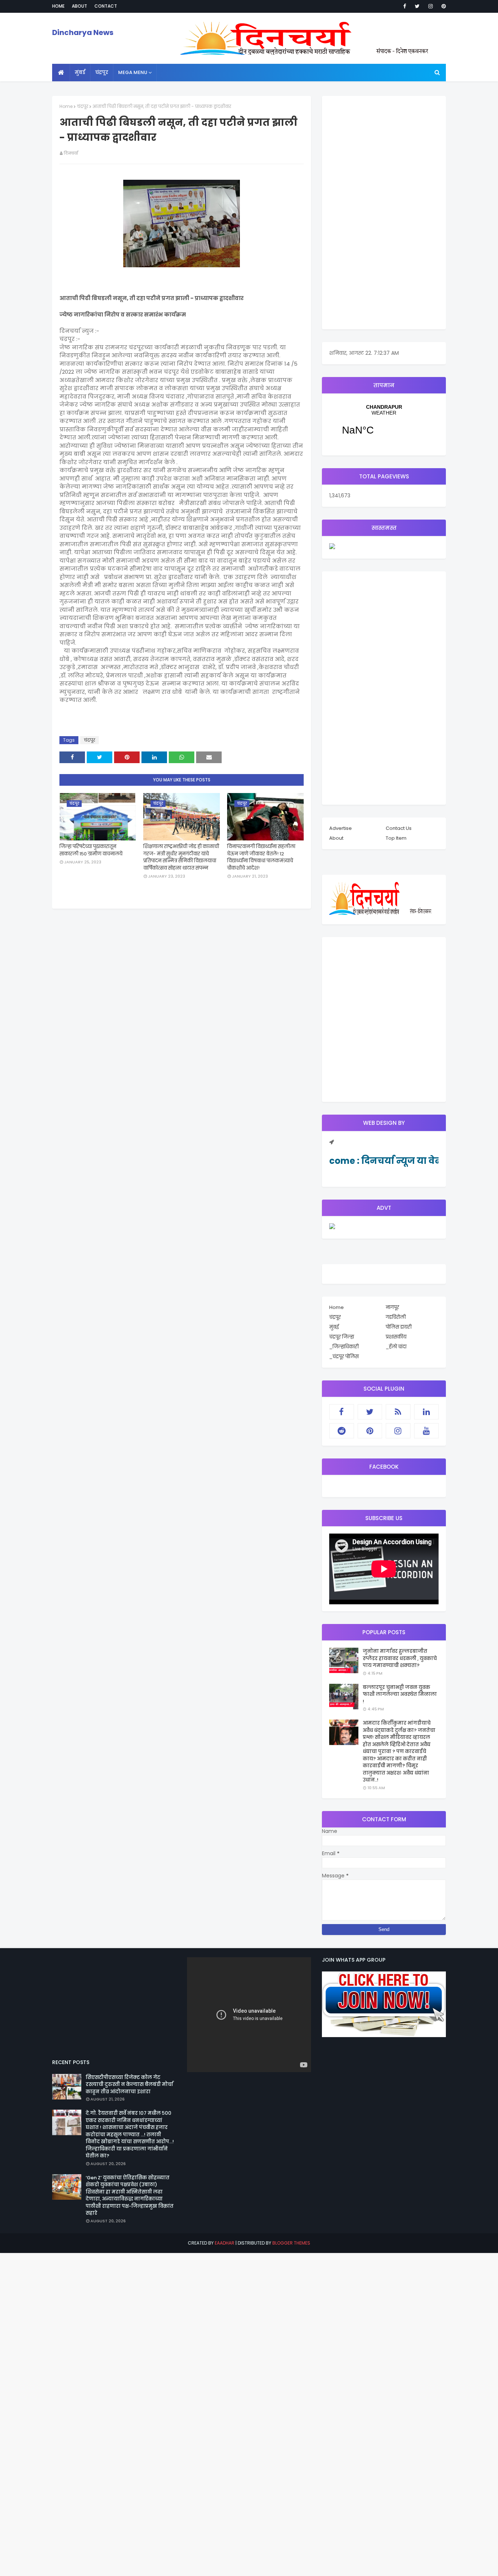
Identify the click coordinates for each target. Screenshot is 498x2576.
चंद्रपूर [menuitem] (102, 72)
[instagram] (431, 6)
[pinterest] (442, 6)
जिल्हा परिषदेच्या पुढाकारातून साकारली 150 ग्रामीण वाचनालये (91, 850)
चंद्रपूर (83, 106)
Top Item (396, 838)
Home (58, 6)
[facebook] (405, 6)
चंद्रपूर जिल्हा (342, 1337)
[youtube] (427, 1431)
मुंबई (334, 1327)
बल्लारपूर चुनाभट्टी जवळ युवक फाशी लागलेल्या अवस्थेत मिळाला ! (400, 1694)
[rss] (398, 1412)
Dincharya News (83, 32)
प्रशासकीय (396, 1337)
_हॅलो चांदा (396, 1347)
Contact (106, 6)
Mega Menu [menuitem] (133, 72)
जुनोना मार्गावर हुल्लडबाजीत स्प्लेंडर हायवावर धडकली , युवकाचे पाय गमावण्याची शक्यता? (400, 1658)
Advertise (341, 828)
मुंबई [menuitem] (80, 72)
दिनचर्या (71, 153)
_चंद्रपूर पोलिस (344, 1357)
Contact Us (399, 828)
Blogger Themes (291, 2243)
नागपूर (392, 1307)
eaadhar (225, 2243)
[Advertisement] (384, 213)
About (79, 6)
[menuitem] (61, 73)
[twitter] (417, 6)
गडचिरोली (396, 1317)
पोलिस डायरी (399, 1327)
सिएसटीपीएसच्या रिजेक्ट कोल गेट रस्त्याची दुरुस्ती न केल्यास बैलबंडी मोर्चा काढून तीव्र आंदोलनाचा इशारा (129, 2084)
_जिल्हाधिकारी (344, 1347)
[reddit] (342, 1431)
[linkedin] (427, 1412)
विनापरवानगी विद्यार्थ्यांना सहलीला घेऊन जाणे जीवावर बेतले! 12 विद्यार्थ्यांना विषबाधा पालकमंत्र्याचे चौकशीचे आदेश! (261, 857)
